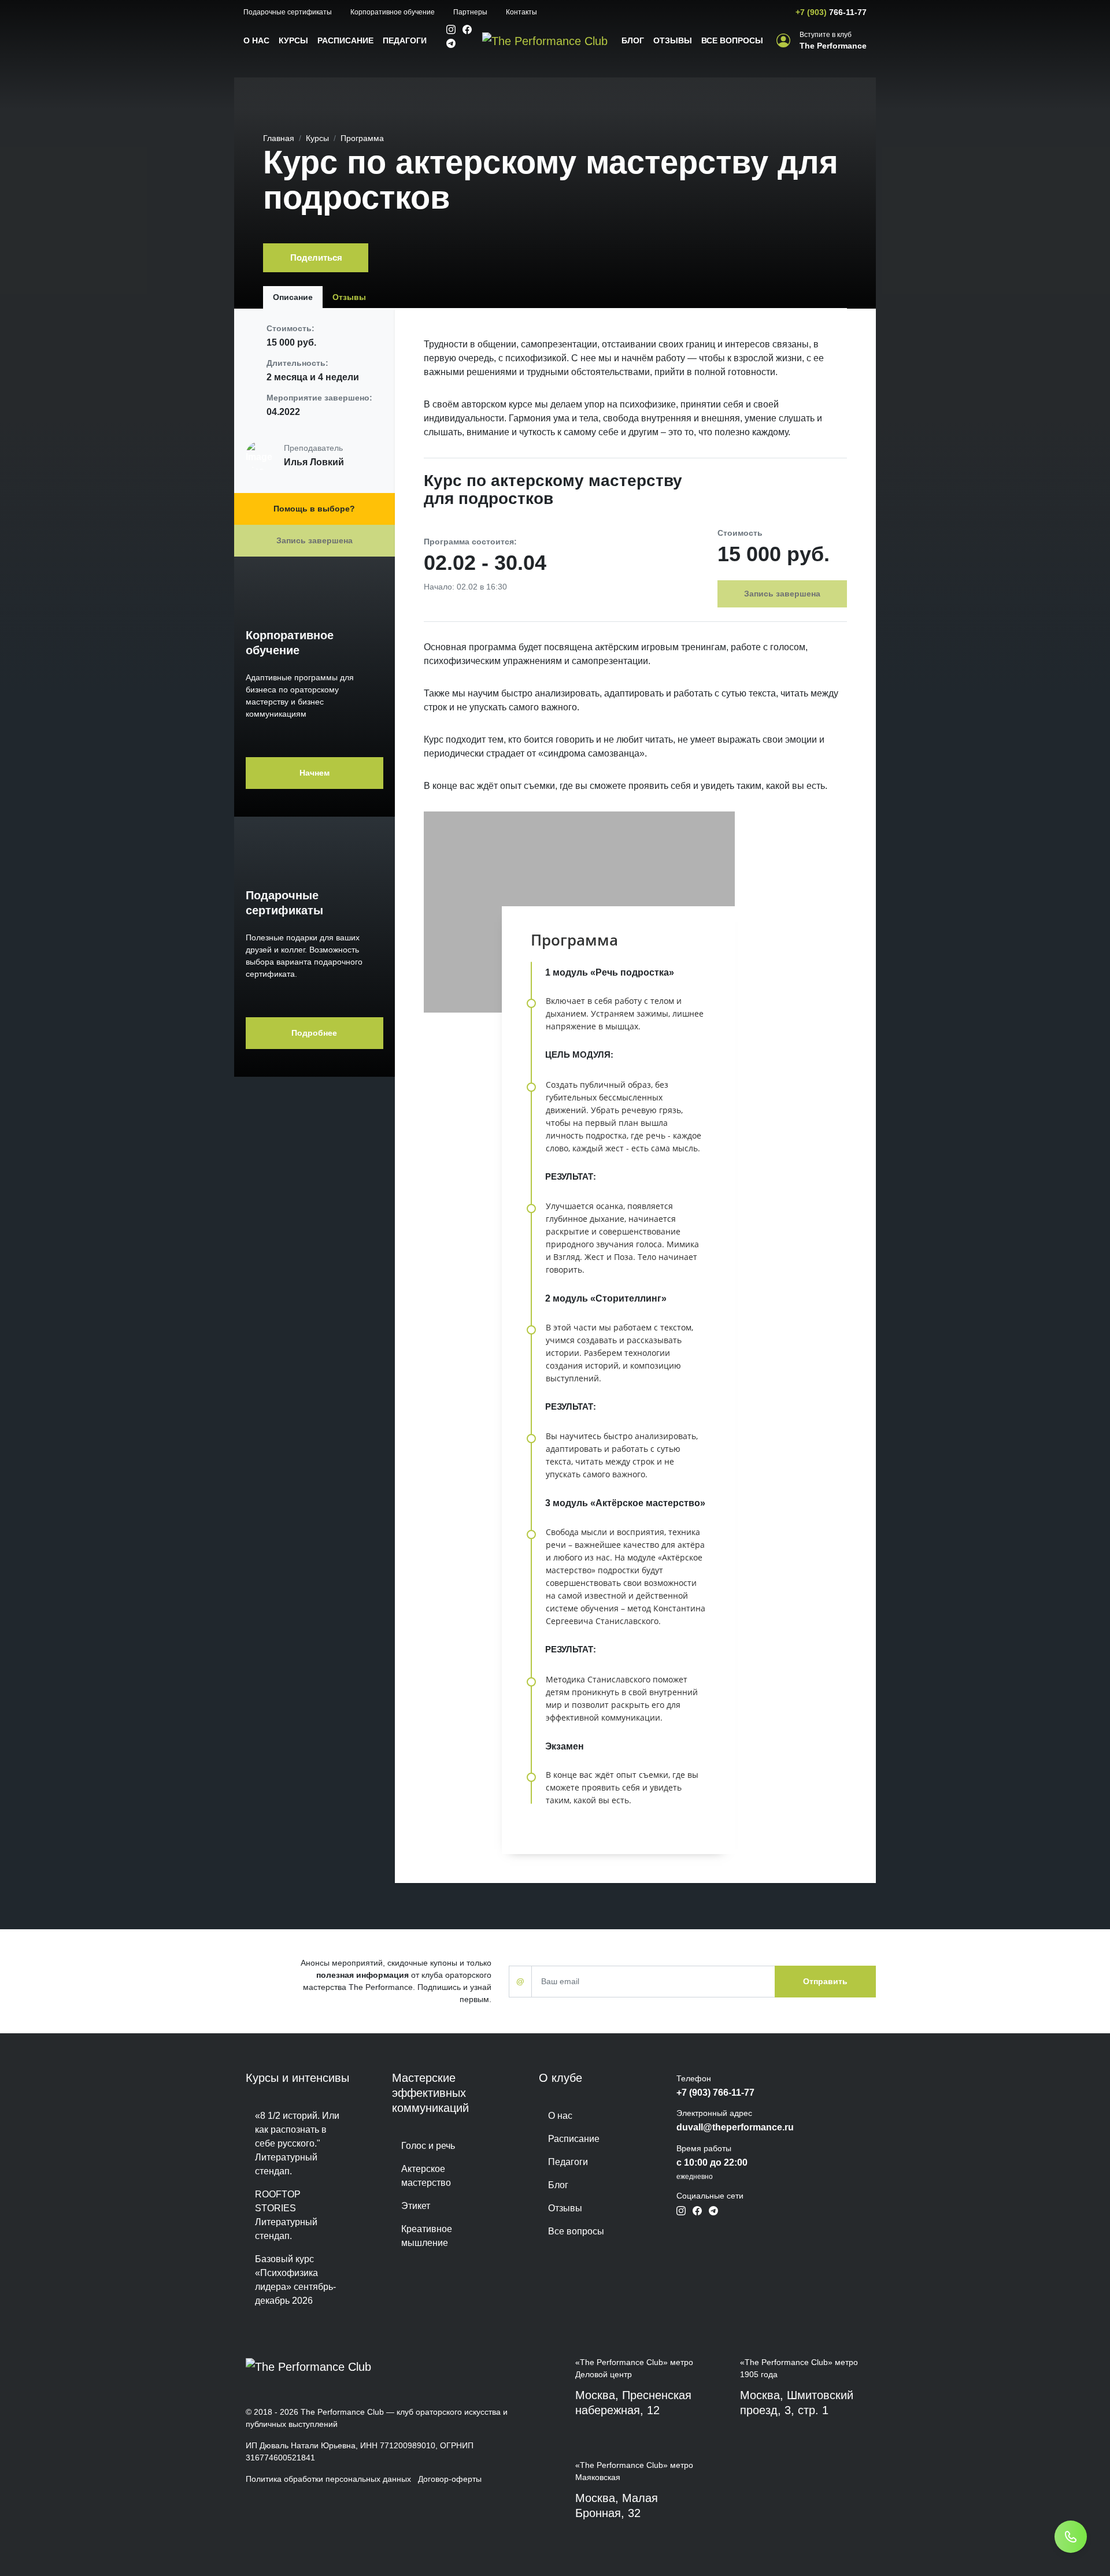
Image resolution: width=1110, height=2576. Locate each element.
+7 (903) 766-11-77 (715, 2093)
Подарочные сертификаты (288, 12)
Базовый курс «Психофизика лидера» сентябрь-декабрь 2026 (295, 2280)
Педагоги (405, 40)
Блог (633, 40)
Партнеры (470, 12)
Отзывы (673, 40)
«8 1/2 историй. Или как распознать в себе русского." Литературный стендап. (297, 2143)
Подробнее (314, 1033)
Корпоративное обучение (393, 12)
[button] (822, 41)
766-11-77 (831, 12)
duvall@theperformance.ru (735, 2127)
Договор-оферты (450, 2479)
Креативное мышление (427, 2236)
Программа (362, 138)
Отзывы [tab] (349, 297)
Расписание (345, 40)
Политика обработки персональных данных (328, 2479)
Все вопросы (732, 40)
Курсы (293, 40)
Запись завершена (314, 540)
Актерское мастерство (426, 2176)
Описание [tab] (293, 297)
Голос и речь (428, 2146)
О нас (256, 40)
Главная (279, 138)
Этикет (416, 2206)
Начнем (314, 773)
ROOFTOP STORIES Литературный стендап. (286, 2215)
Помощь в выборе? (314, 509)
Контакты (521, 12)
